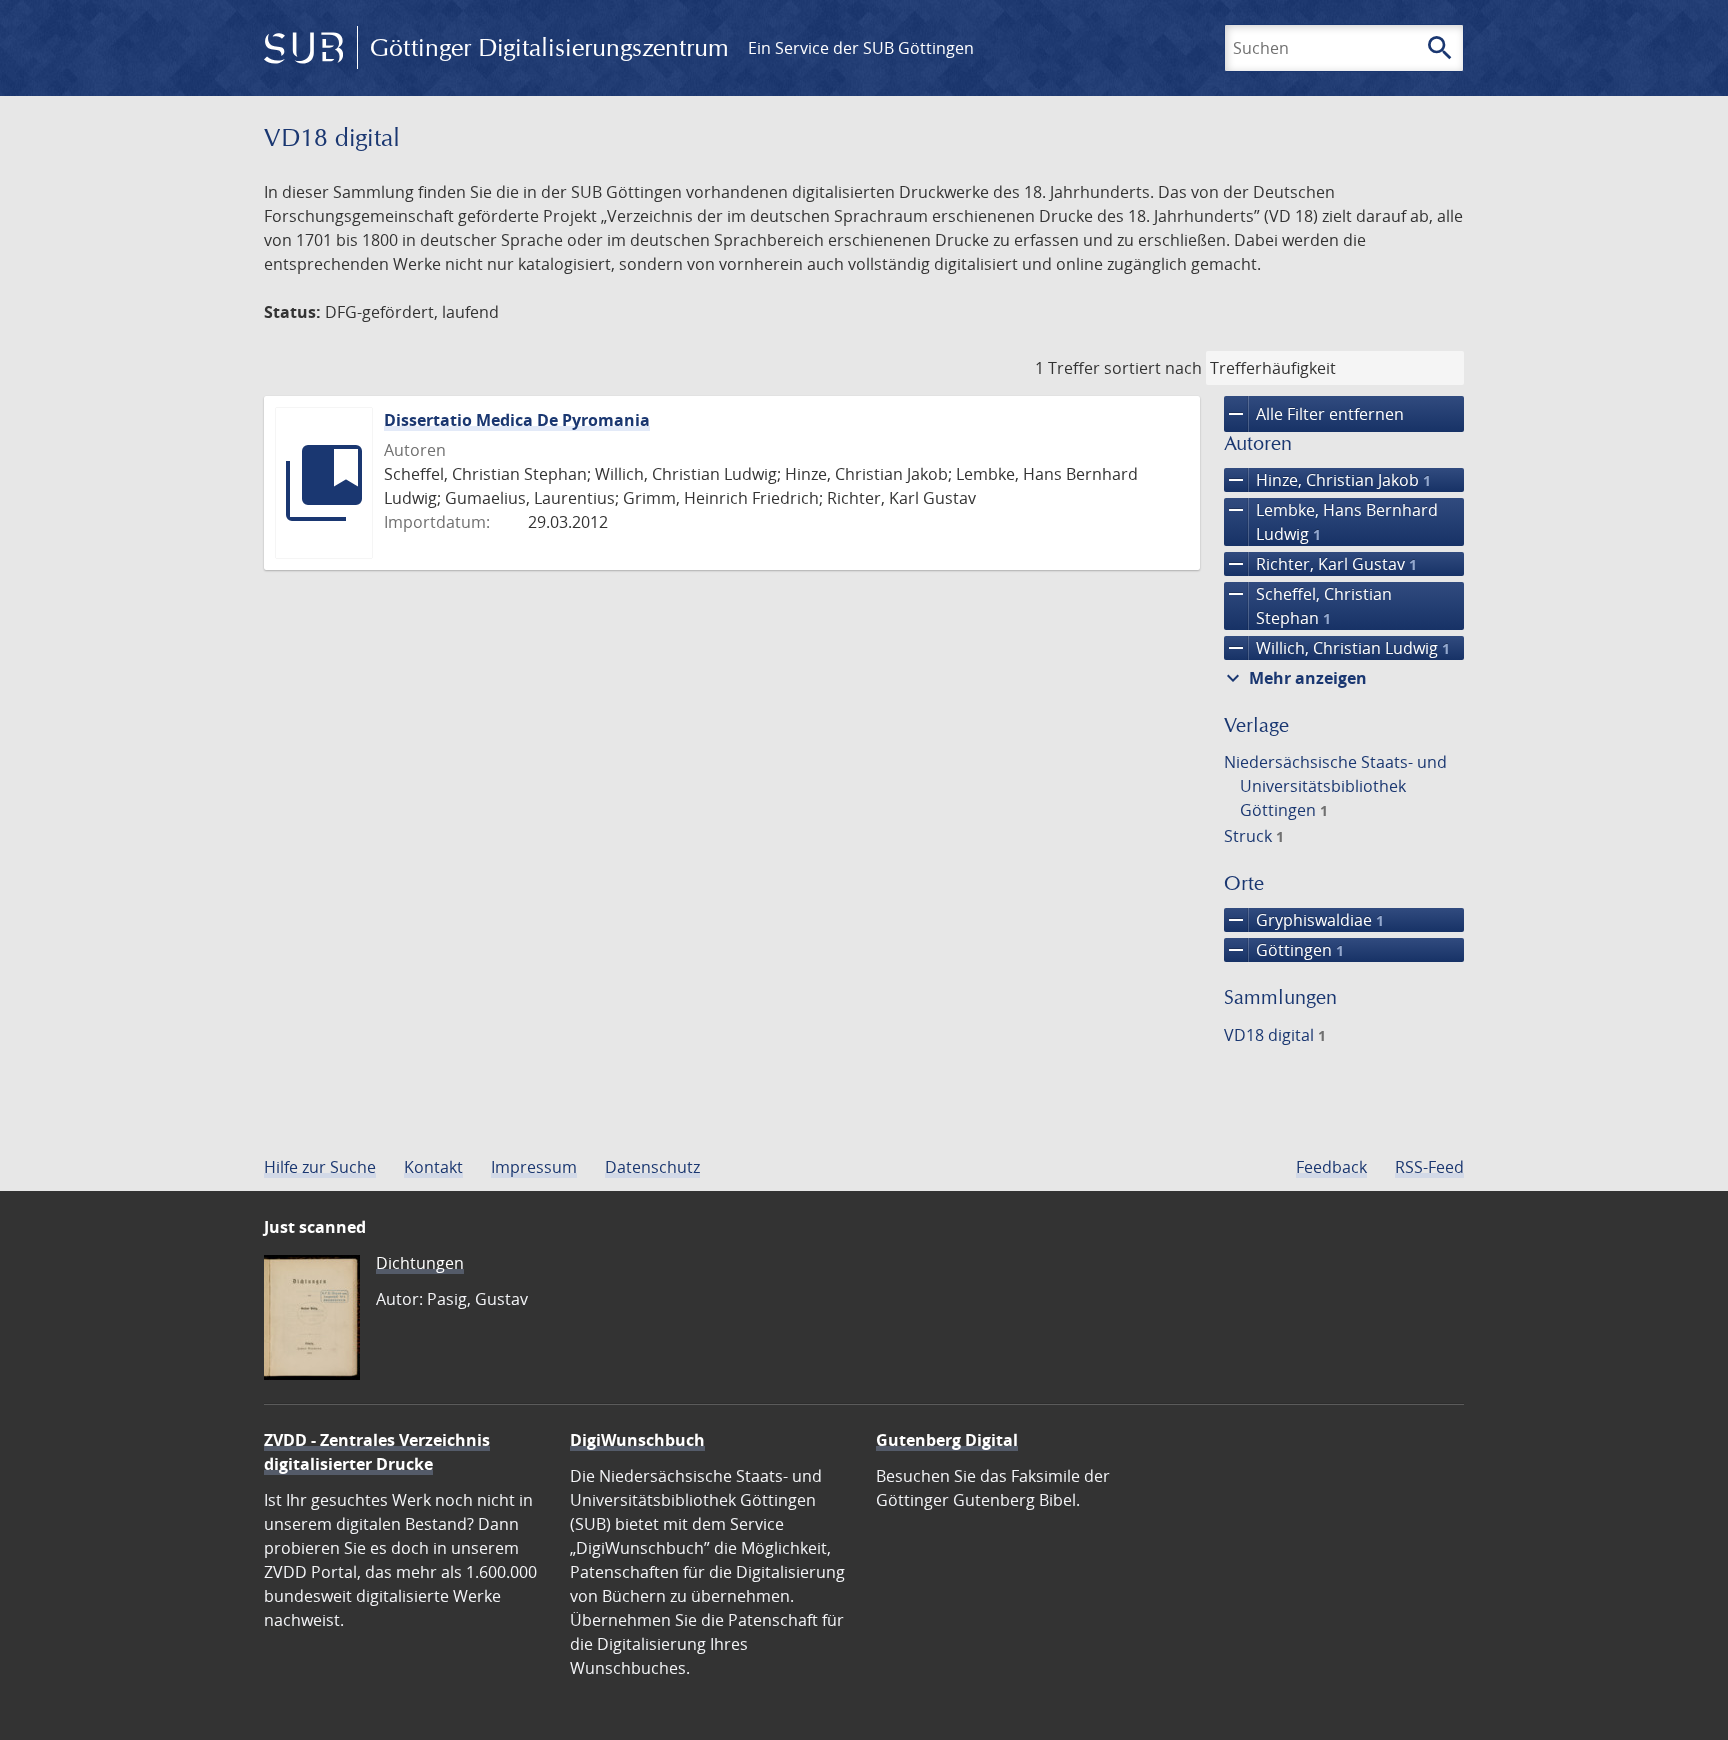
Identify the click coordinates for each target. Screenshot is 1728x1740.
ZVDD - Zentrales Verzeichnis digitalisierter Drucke (377, 1452)
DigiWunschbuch (637, 1440)
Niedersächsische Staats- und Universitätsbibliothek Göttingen (1335, 786)
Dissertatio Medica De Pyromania (517, 420)
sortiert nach (1153, 368)
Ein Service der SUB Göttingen (861, 48)
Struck (1254, 836)
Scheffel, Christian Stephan (1308, 605)
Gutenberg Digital (947, 1440)
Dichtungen (420, 1263)
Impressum (534, 1167)
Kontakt (433, 1167)
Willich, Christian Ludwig (1337, 648)
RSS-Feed (1429, 1167)
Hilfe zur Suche (320, 1167)
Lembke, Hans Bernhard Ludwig (1331, 521)
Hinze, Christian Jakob (1327, 480)
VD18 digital (1275, 1035)
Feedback (1331, 1167)
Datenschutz (652, 1167)
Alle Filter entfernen (1314, 414)
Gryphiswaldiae (1304, 920)
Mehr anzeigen (1294, 678)
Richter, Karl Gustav (1320, 564)
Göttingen (1284, 950)
